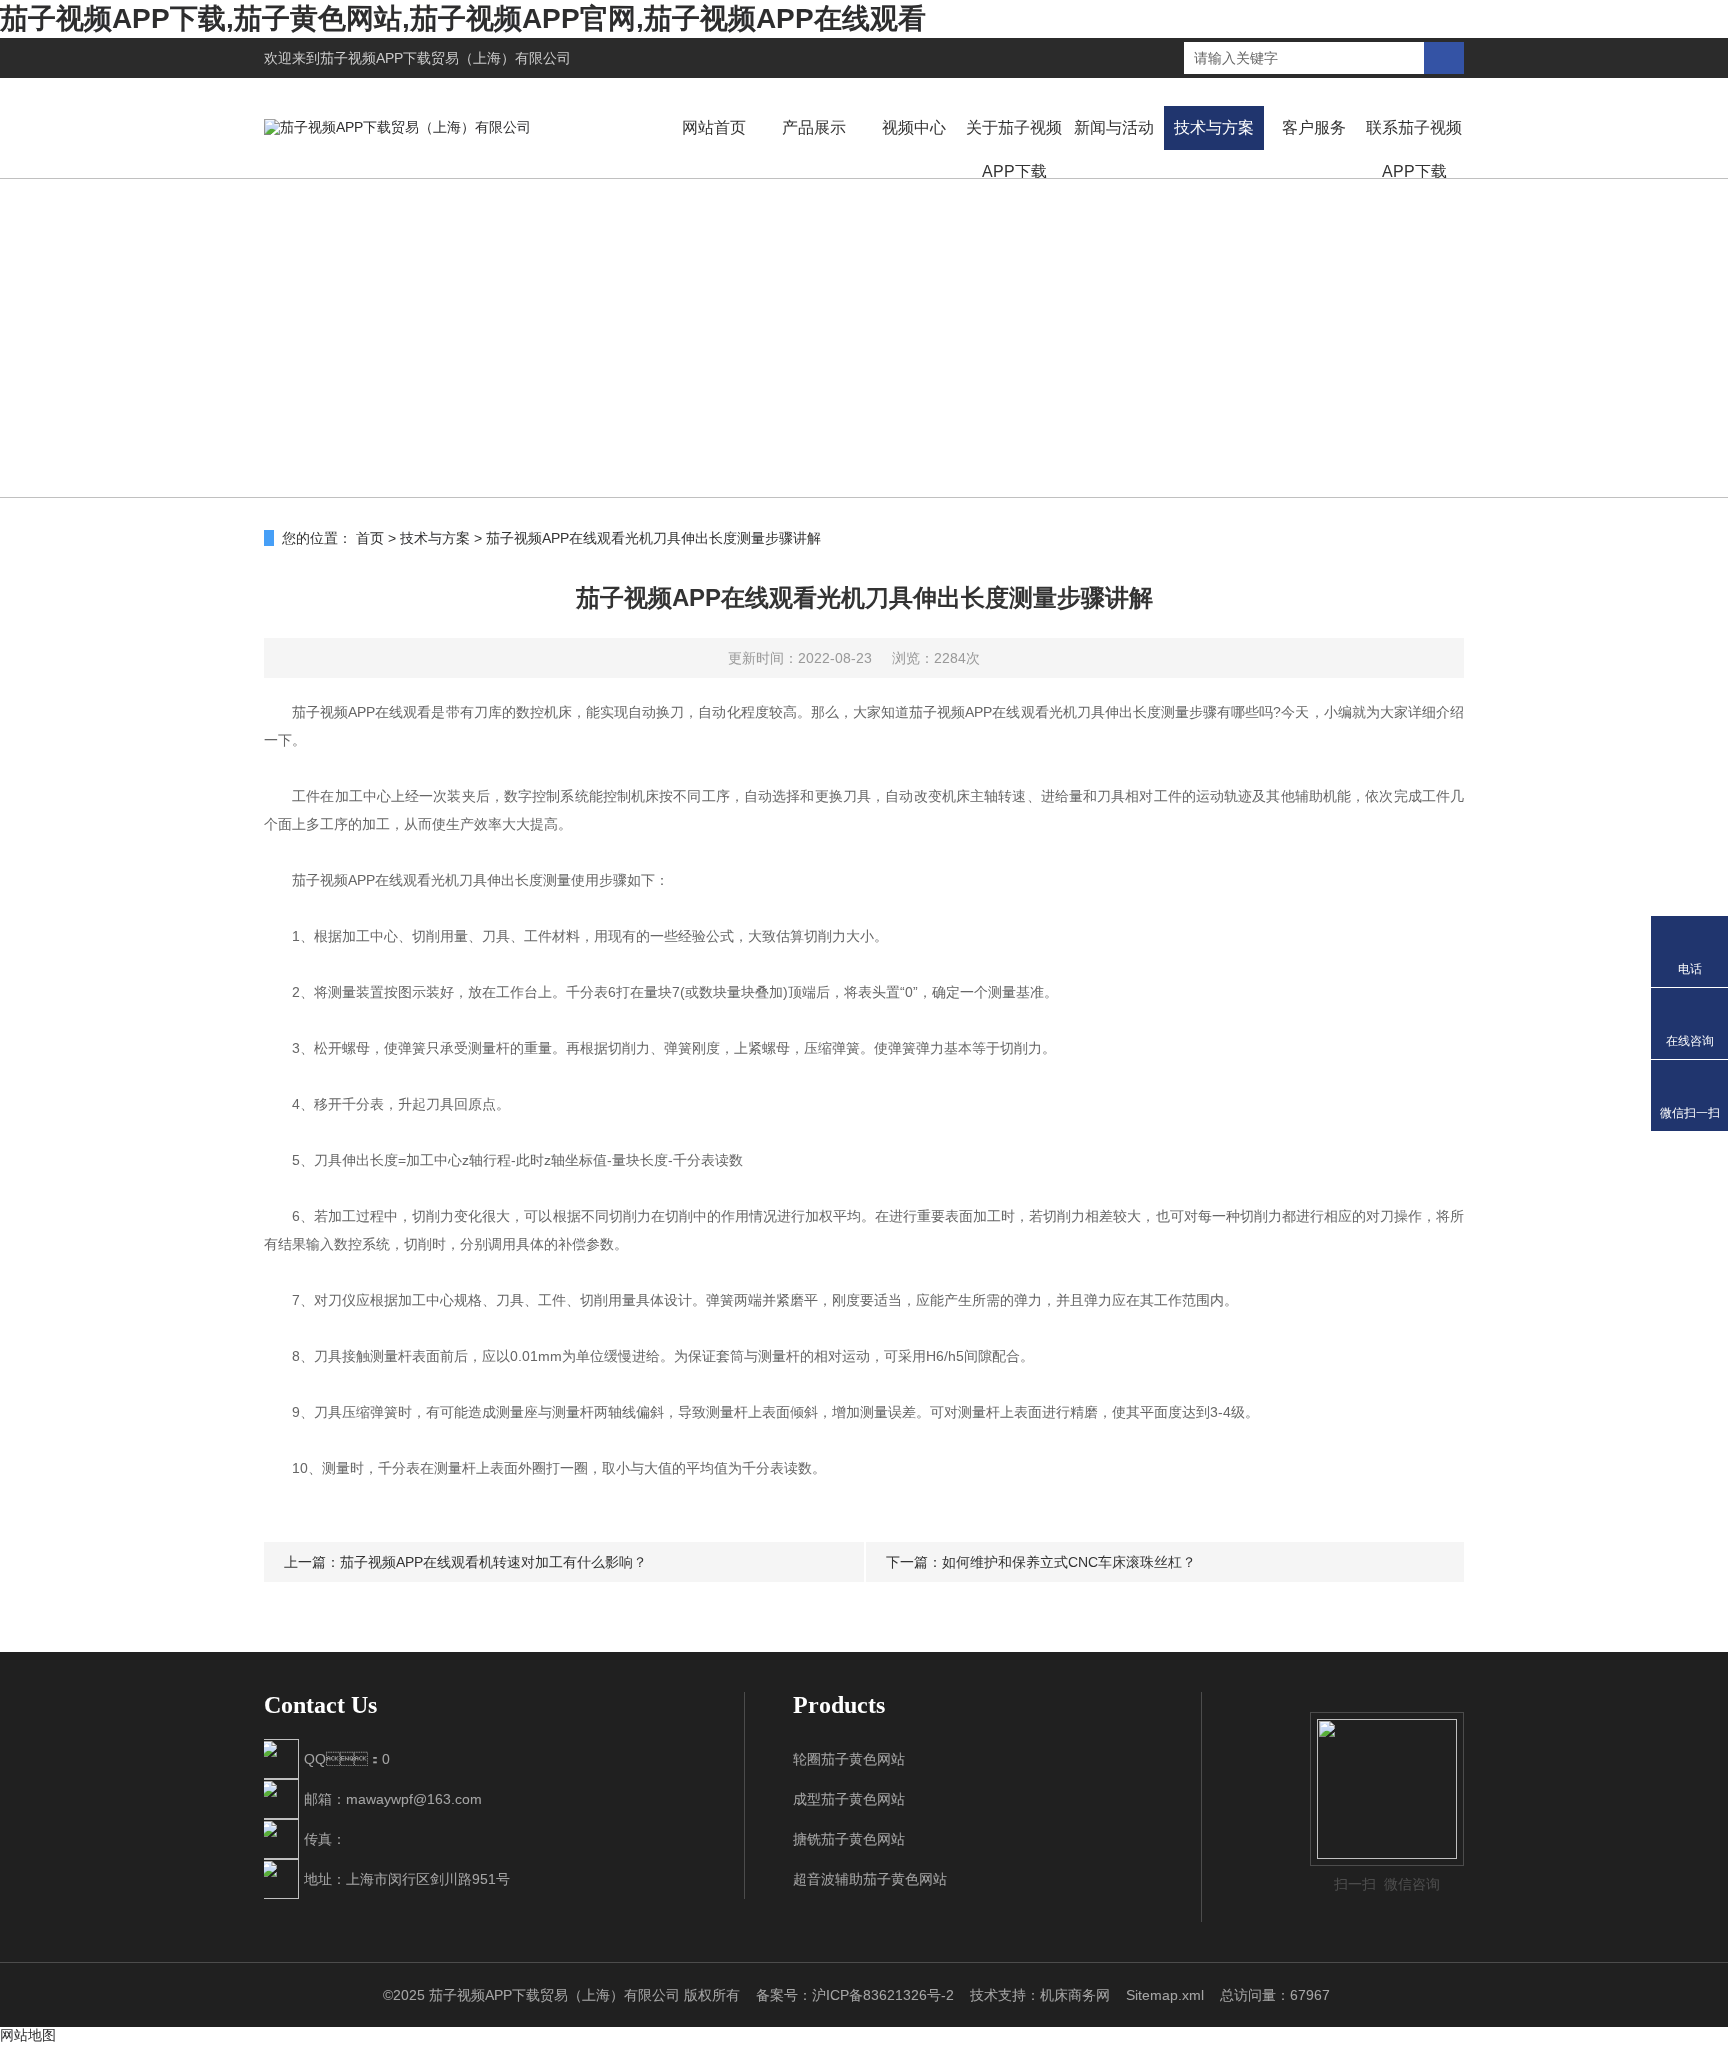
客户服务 (1314, 127)
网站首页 (714, 127)
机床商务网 (1075, 1995)
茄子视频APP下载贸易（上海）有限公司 (445, 58)
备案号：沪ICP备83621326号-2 (855, 1995)
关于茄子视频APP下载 (1014, 149)
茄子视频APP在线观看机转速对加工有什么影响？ (493, 1562)
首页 (370, 538)
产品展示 (814, 127)
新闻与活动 (1114, 127)
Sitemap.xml (1165, 1995)
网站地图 (28, 2035)
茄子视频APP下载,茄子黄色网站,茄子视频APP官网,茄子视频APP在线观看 (463, 18)
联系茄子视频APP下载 (1414, 149)
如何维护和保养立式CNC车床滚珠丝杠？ (1069, 1562)
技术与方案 (1214, 127)
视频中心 (914, 127)
